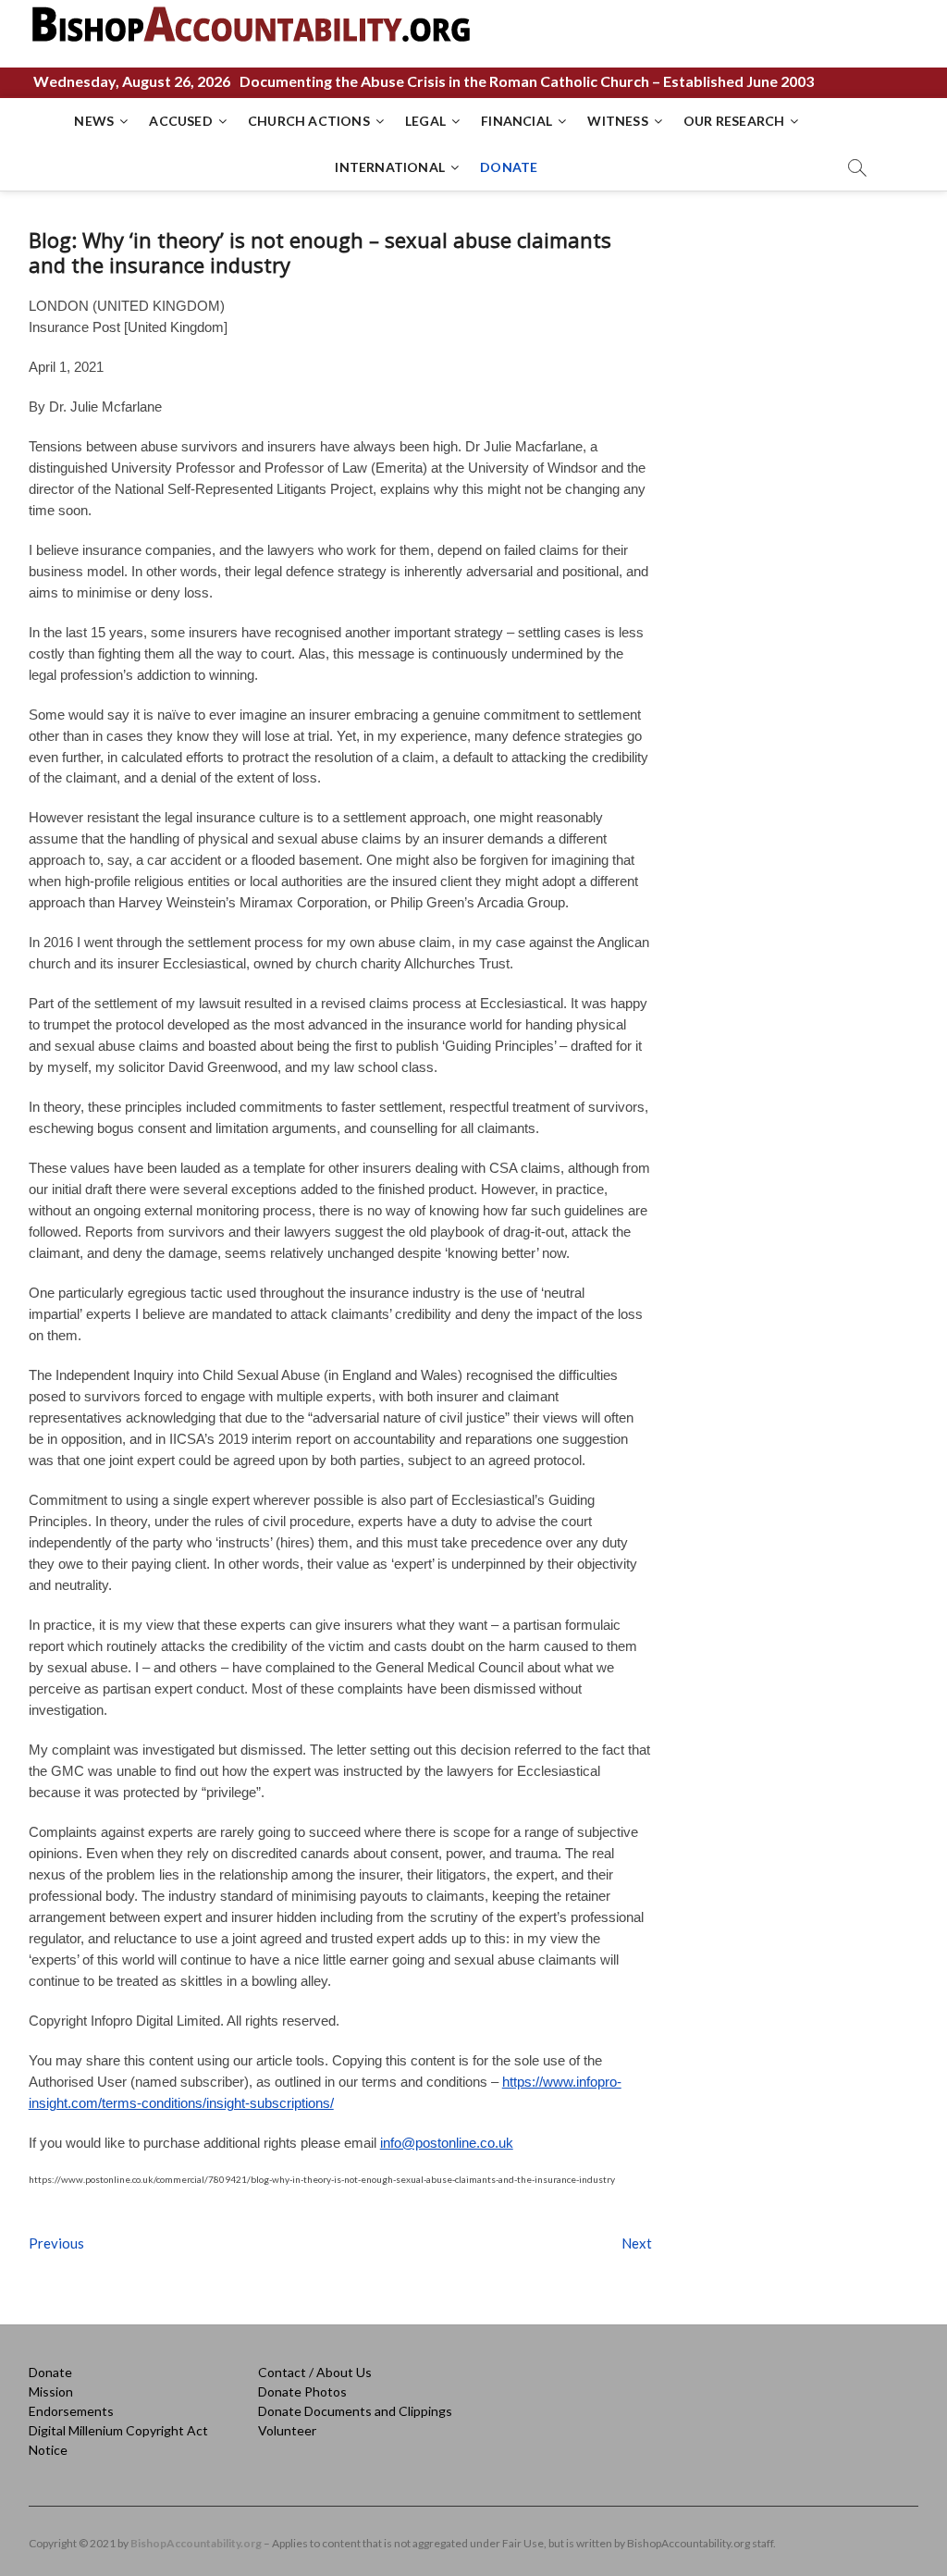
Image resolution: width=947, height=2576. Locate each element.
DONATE (509, 167)
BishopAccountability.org (196, 2543)
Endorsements (71, 2411)
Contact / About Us (315, 2372)
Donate (50, 2372)
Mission (51, 2391)
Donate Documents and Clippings (355, 2411)
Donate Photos (302, 2391)
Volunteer (287, 2430)
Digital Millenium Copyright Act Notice (118, 2440)
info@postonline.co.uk (447, 2143)
